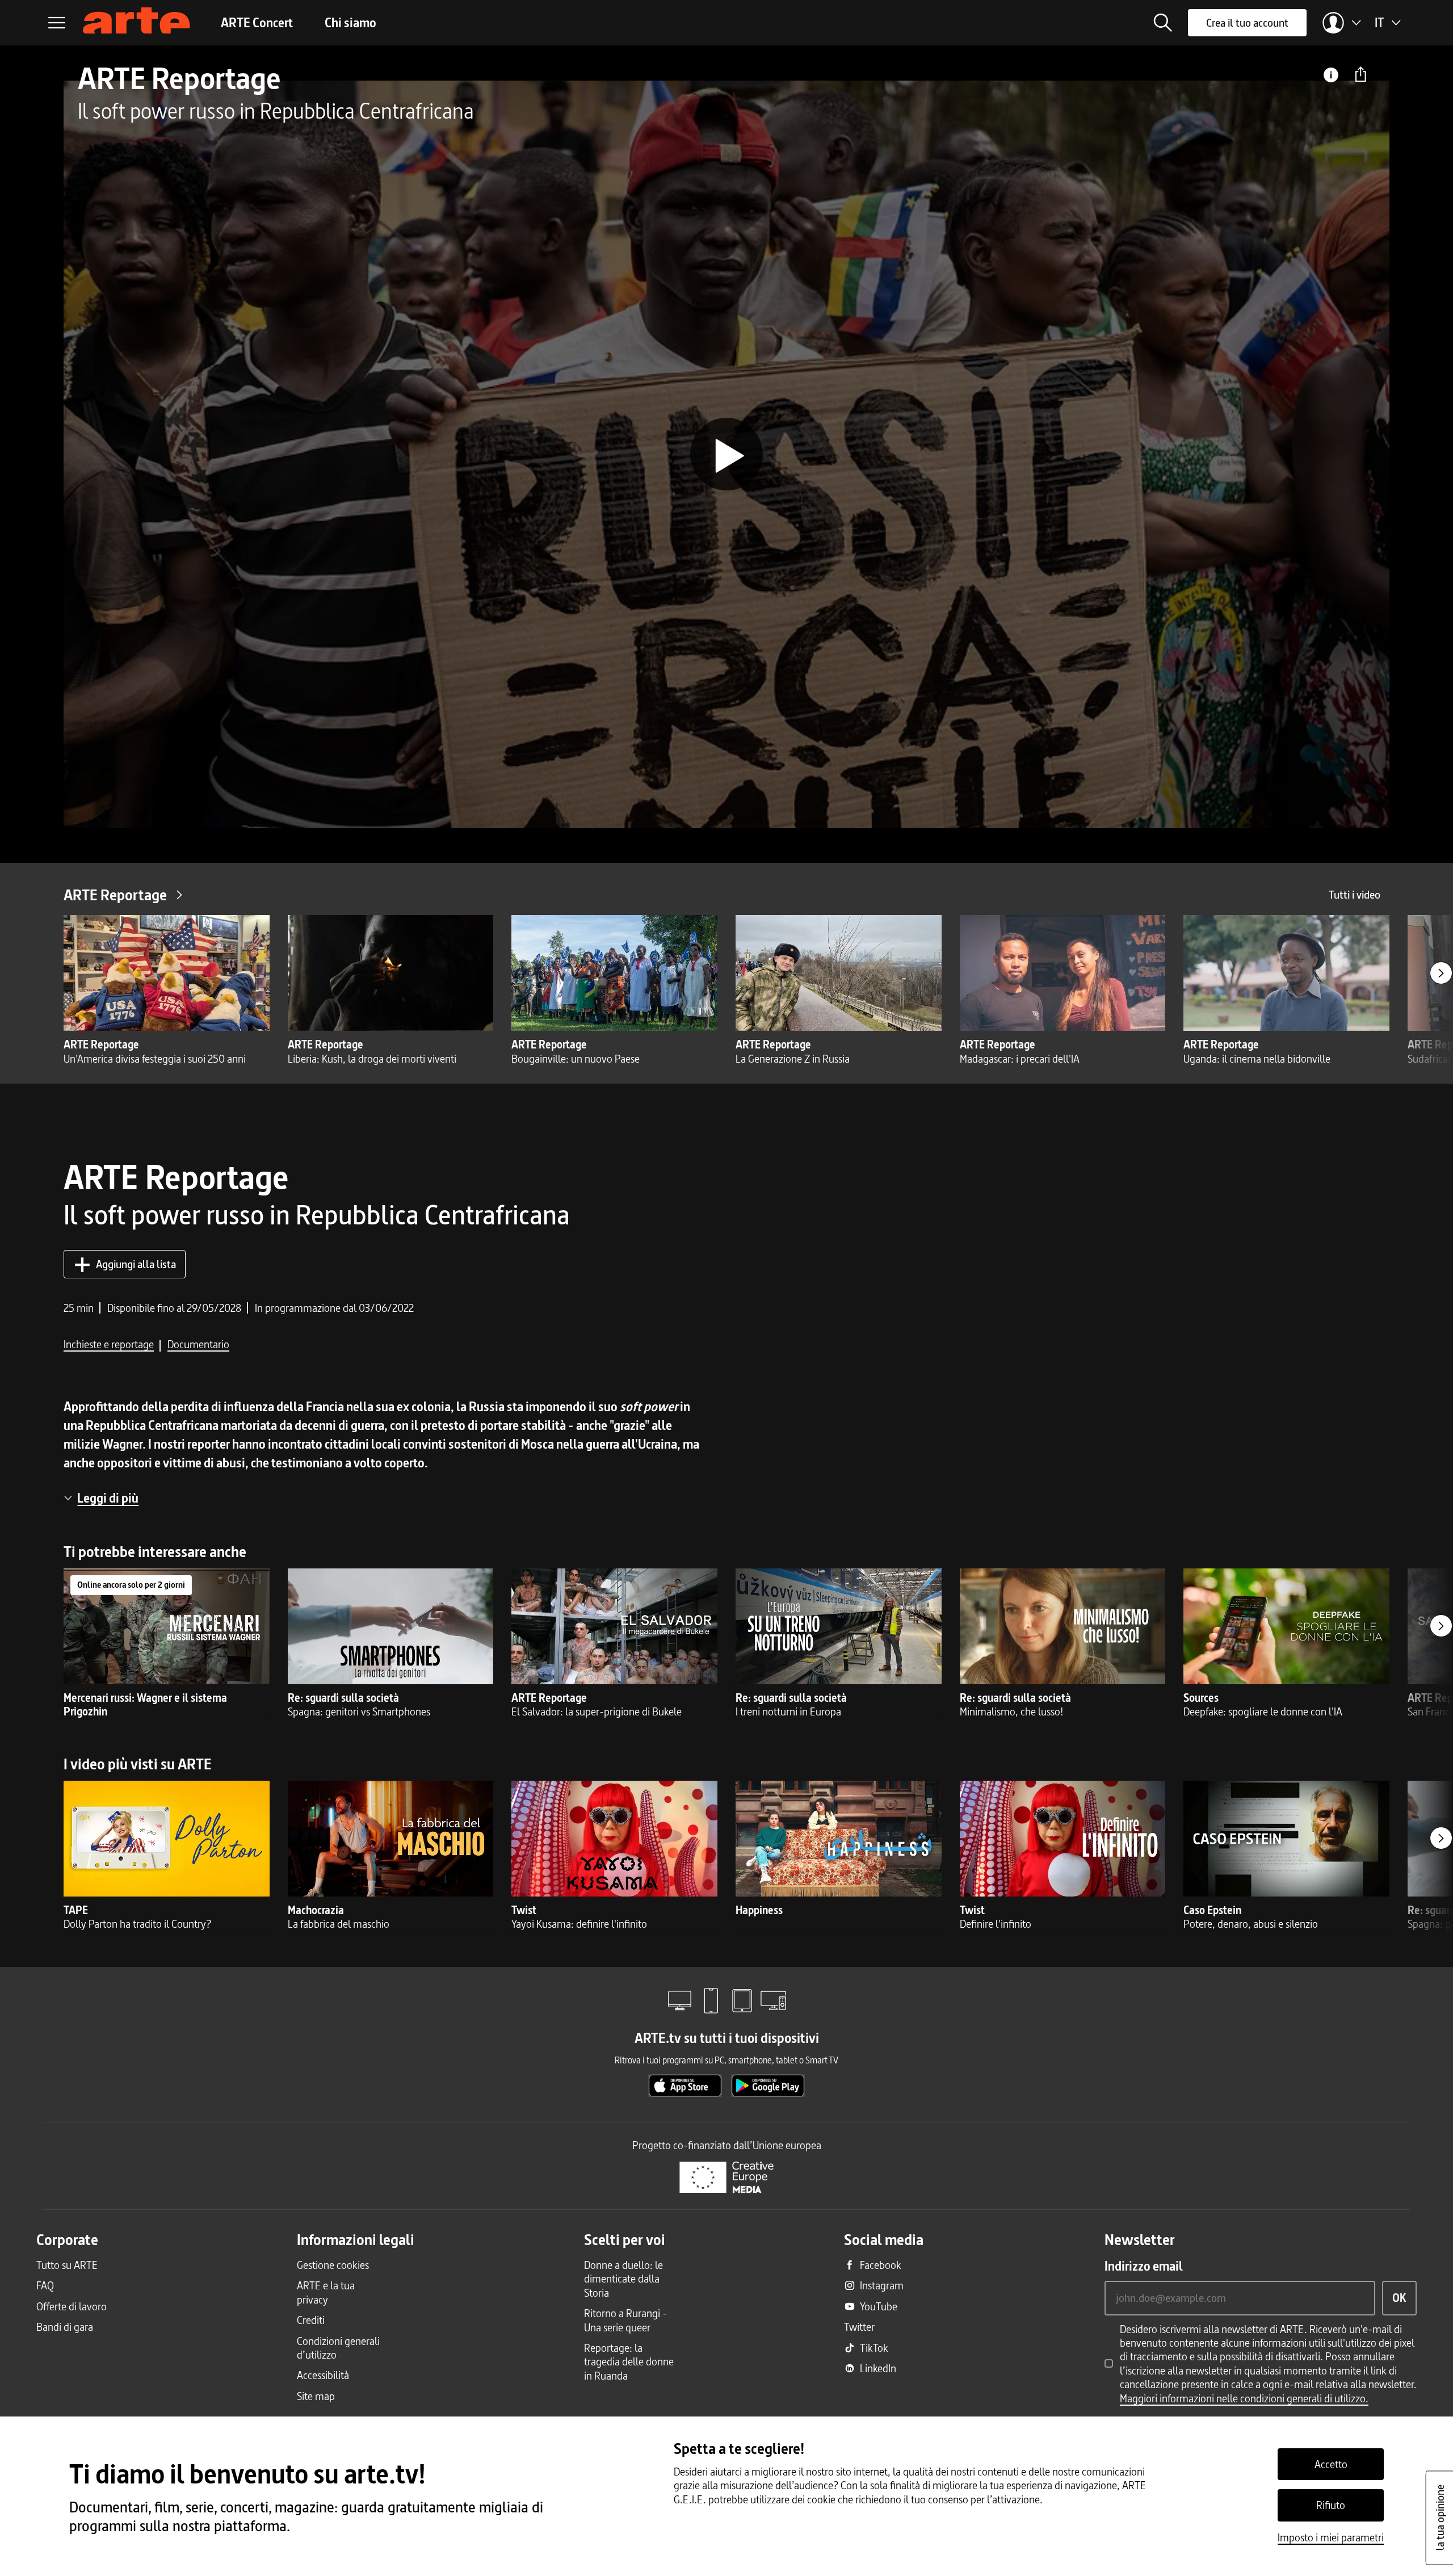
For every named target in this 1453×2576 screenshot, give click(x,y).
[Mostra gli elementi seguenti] (1441, 973)
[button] (1163, 23)
